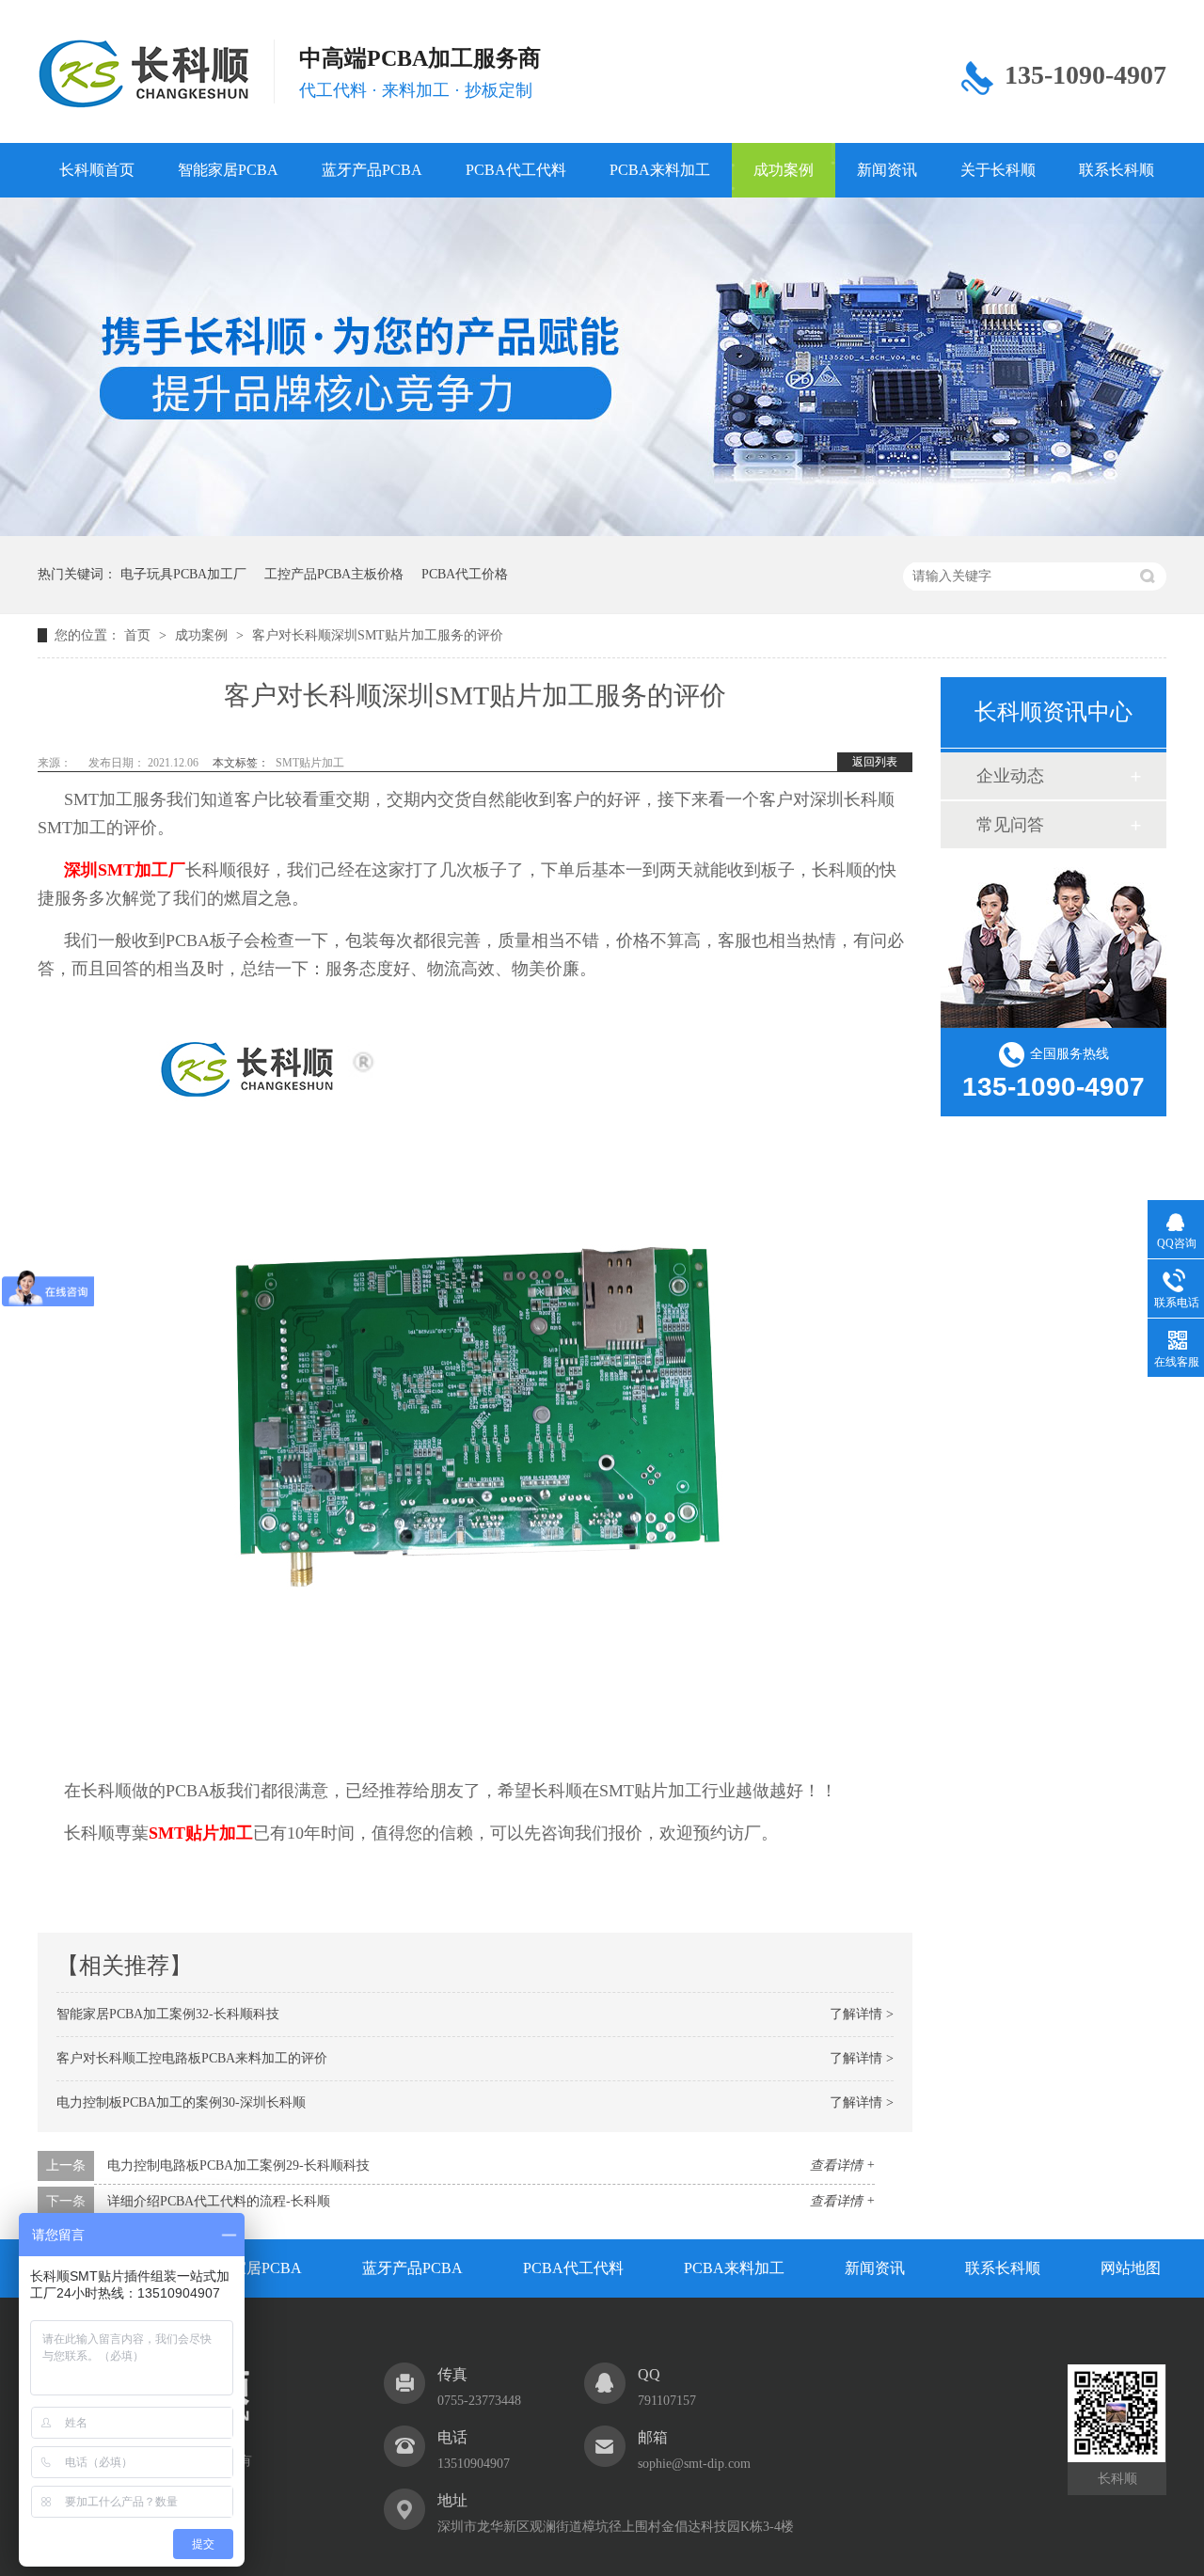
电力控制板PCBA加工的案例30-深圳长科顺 (181, 2102)
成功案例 (784, 170)
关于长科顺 (998, 170)
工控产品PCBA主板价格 (334, 574)
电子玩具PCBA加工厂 (183, 574)
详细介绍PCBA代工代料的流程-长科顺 (219, 2201)
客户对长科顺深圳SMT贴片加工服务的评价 (378, 635)
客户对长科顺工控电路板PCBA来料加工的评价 (192, 2058)
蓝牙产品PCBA (372, 170)
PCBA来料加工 (660, 170)
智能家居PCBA (228, 170)
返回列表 (875, 762)
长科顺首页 (97, 170)
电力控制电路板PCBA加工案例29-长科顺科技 (238, 2165)
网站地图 (1131, 2268)
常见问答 (1010, 825)
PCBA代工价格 (465, 574)
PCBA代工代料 (516, 170)
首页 (139, 635)
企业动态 (1010, 776)
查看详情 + (842, 2165)
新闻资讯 (887, 170)
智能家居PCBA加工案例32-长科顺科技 (168, 2014)
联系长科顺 (1117, 170)
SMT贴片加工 (310, 763)
